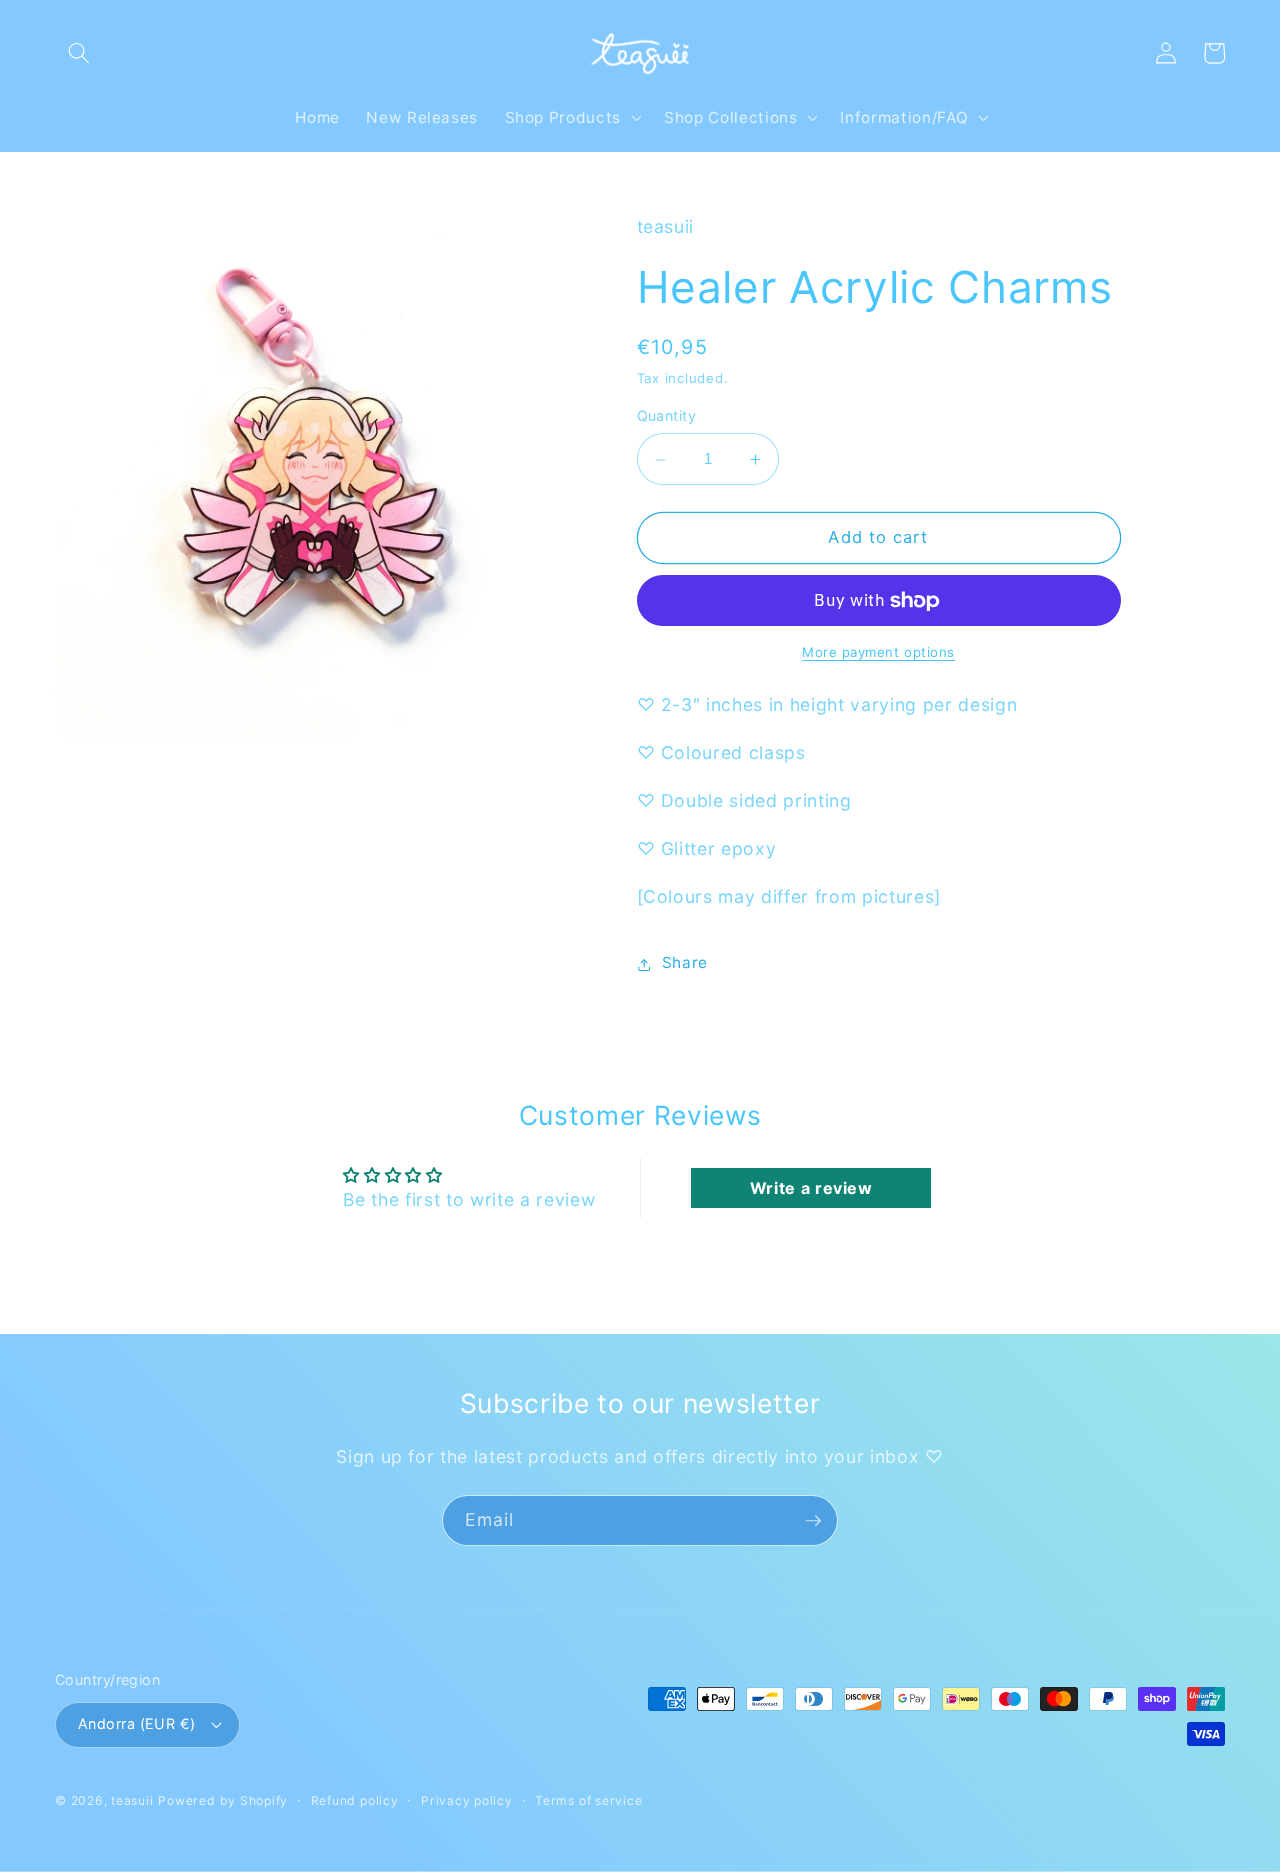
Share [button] (685, 963)
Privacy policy (467, 1800)
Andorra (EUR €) (137, 1723)
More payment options (878, 653)
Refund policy (355, 1800)
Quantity (667, 416)
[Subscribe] (813, 1521)
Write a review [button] (811, 1188)
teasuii (132, 1800)
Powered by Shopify (223, 1800)
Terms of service (588, 1800)
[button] (79, 53)
